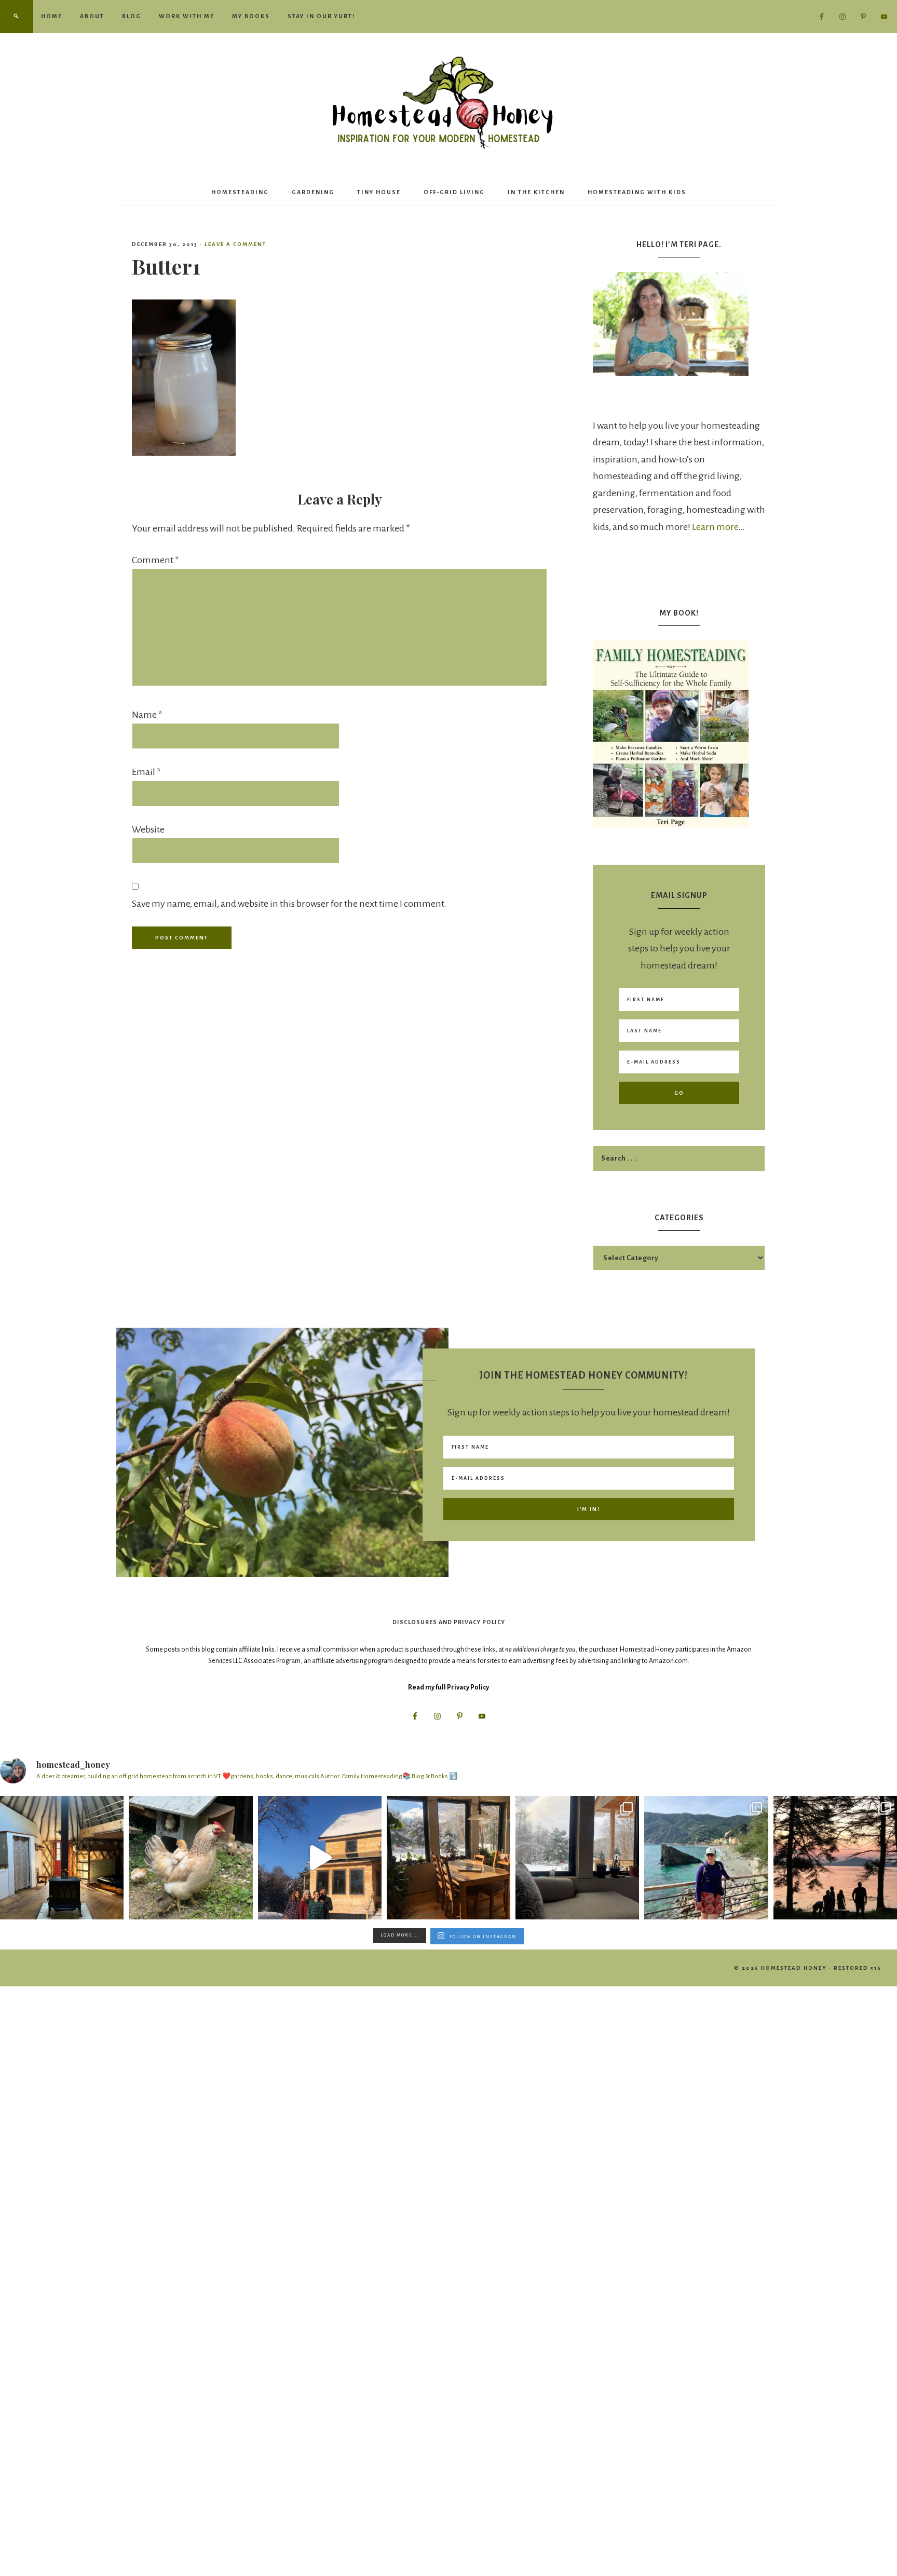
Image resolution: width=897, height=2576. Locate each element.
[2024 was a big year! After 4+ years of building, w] (320, 1858)
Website (148, 829)
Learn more (715, 527)
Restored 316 (858, 1968)
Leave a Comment (235, 244)
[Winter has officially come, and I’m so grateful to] (577, 1858)
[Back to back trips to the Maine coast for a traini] (835, 1858)
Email (146, 772)
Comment (155, 560)
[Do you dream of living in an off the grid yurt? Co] (62, 1858)
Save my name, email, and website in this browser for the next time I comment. (289, 904)
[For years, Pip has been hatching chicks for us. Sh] (191, 1858)
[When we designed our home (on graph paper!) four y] (448, 1858)
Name (147, 715)
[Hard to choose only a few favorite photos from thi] (706, 1858)
